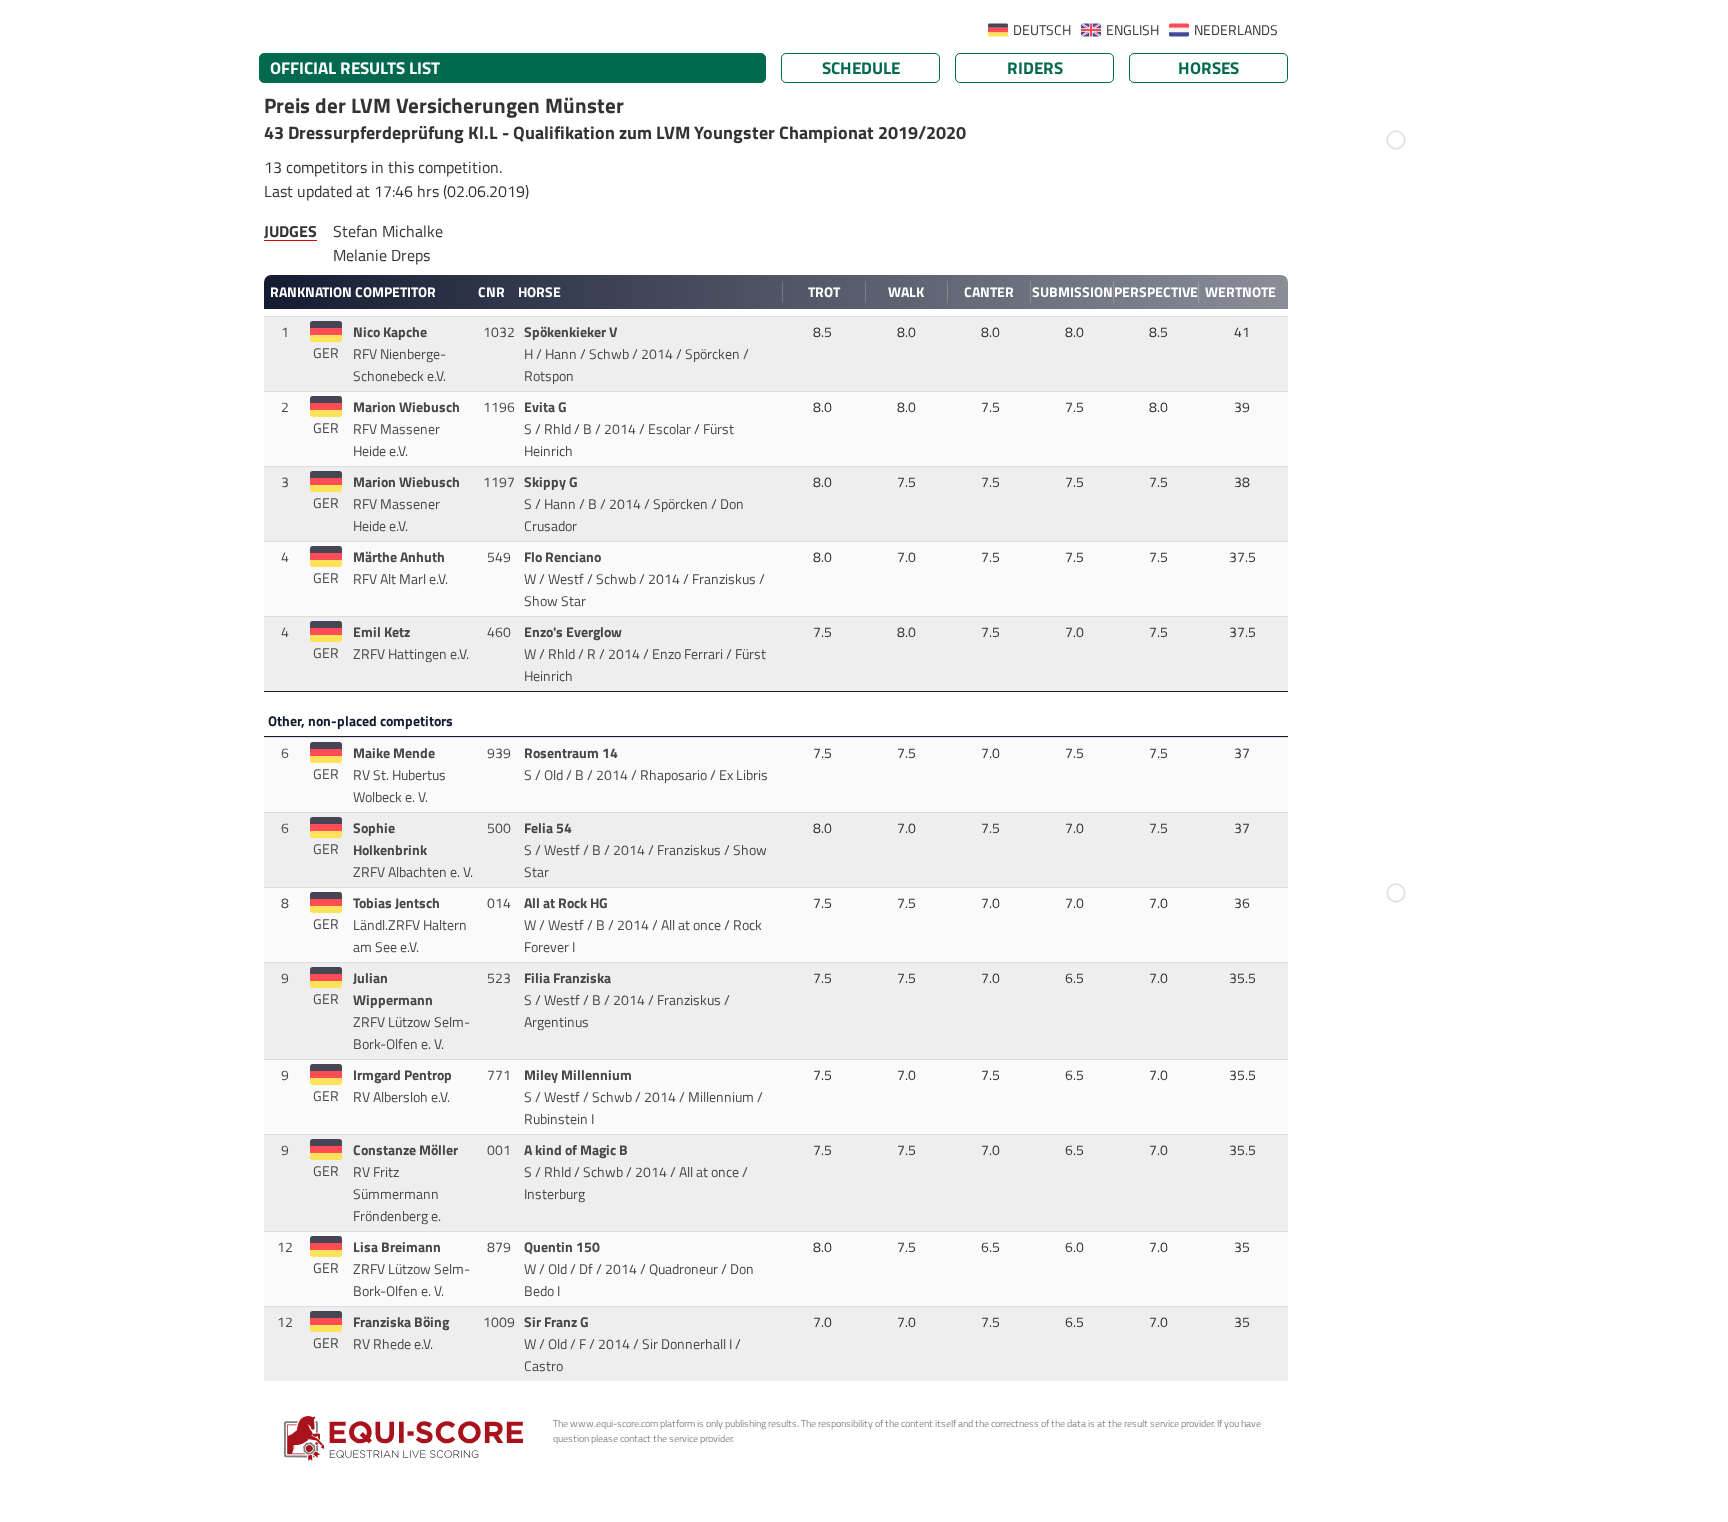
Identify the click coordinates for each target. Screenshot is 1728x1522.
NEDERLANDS (1236, 30)
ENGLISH (1132, 30)
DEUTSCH (1042, 30)
